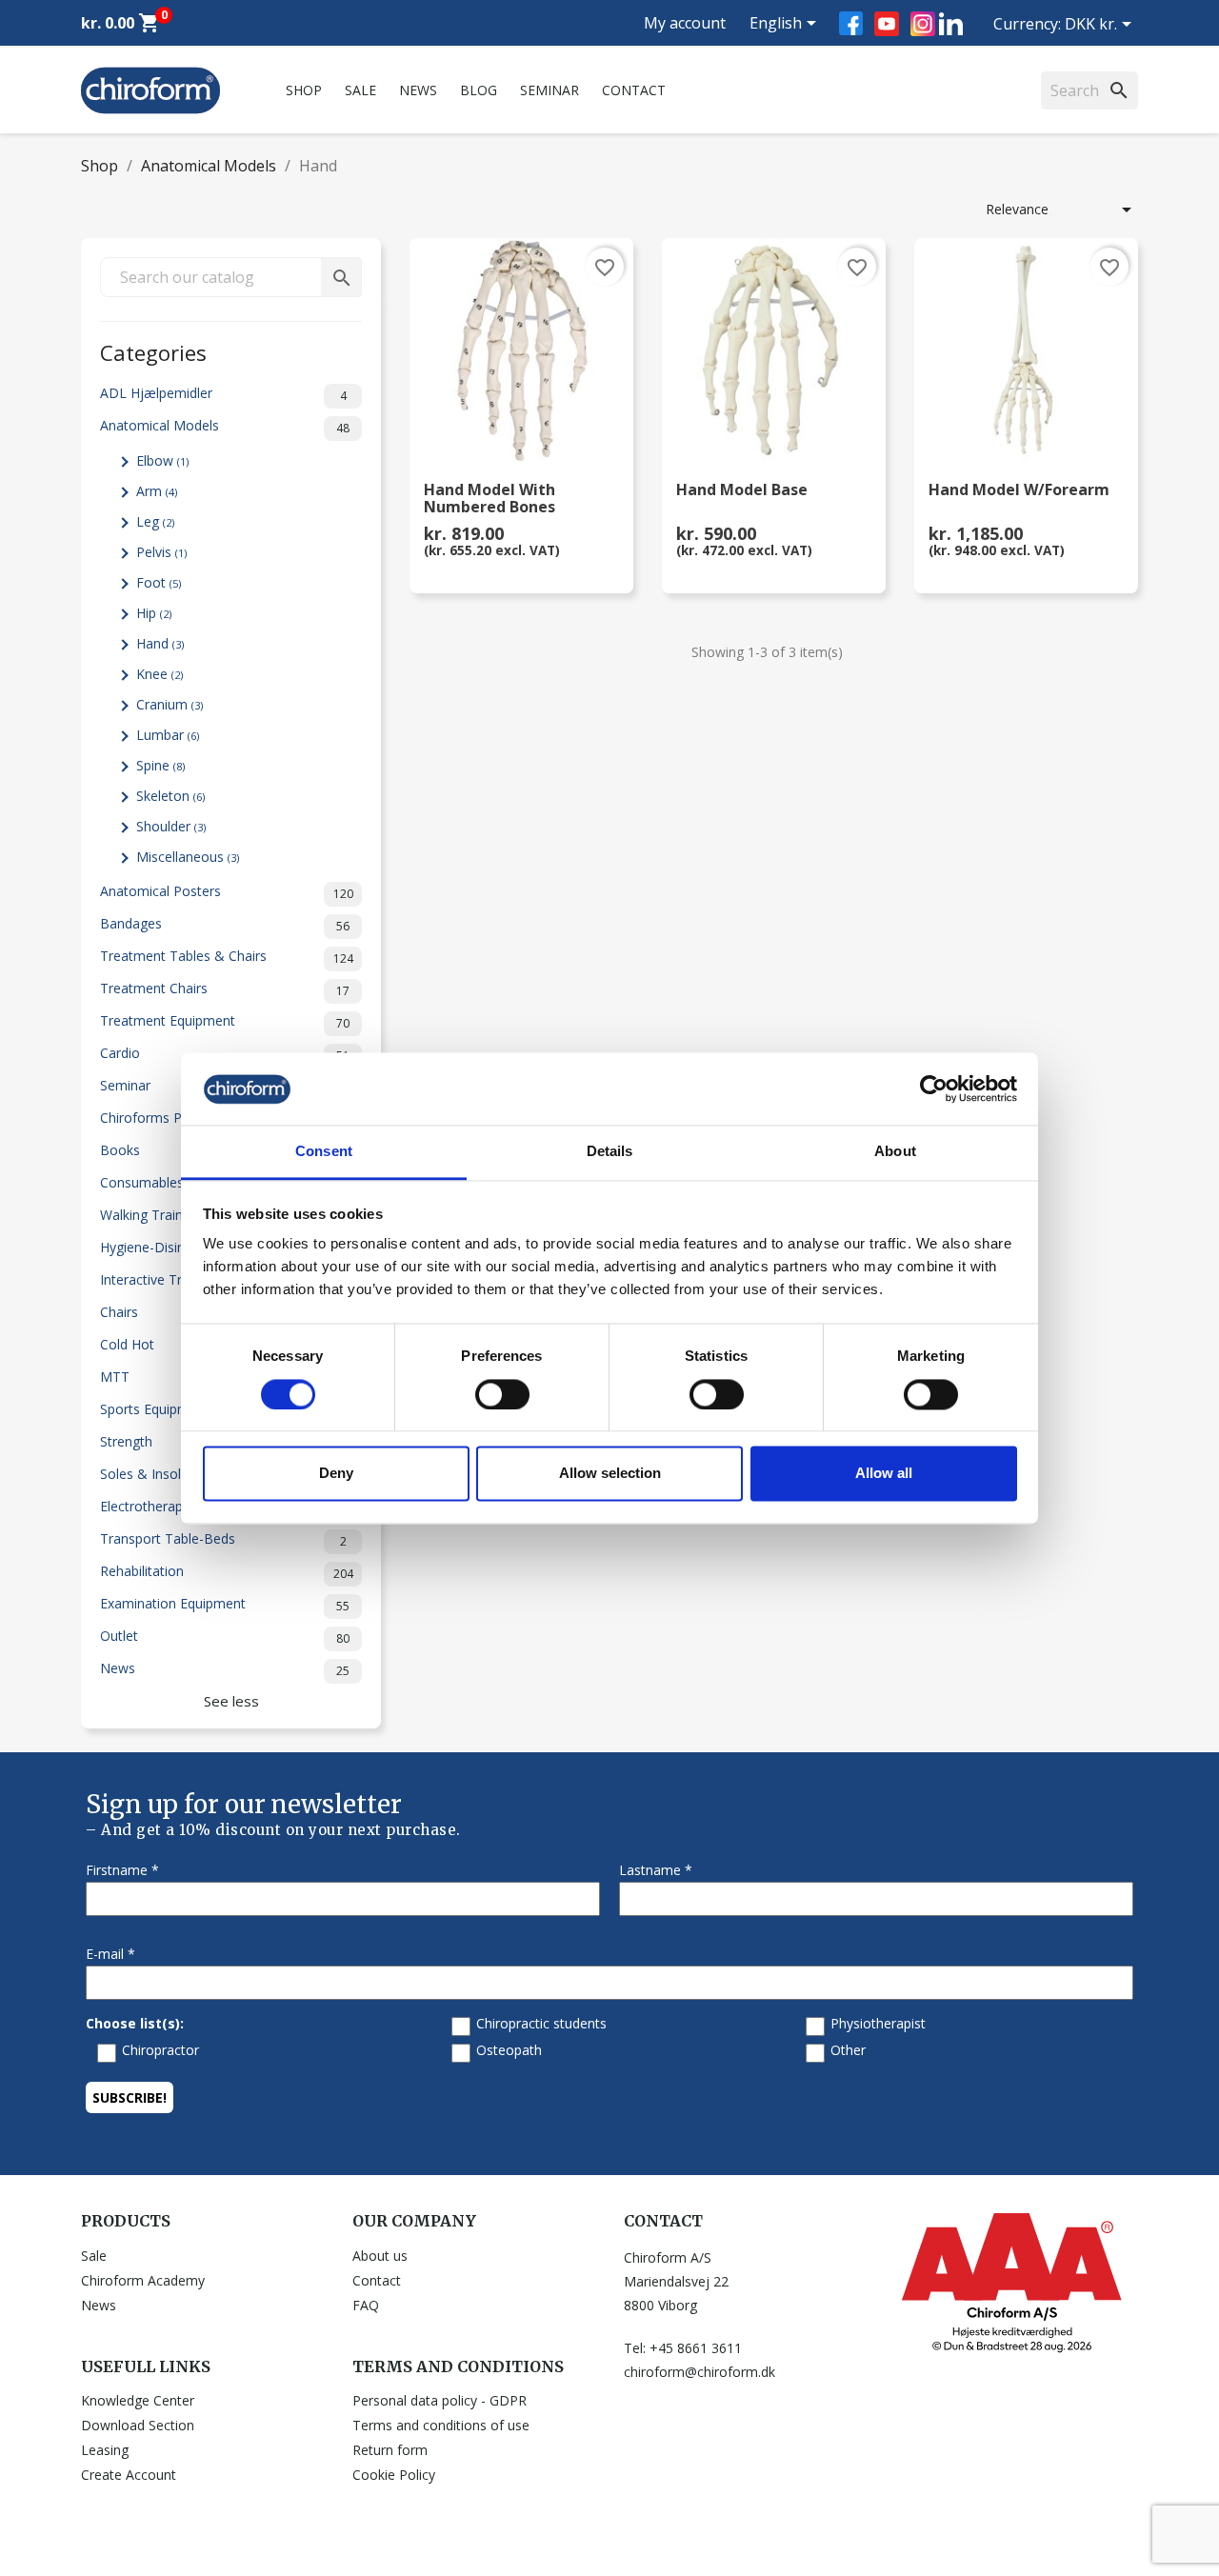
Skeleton (170, 796)
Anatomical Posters (227, 892)
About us (380, 2256)
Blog (479, 90)
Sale (360, 90)
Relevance (1062, 210)
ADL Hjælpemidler (223, 394)
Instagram (923, 24)
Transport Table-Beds (223, 1539)
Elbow (162, 460)
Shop (304, 90)
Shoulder (171, 826)
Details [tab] (610, 1152)
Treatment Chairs (225, 989)
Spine (160, 765)
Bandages (225, 924)
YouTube (887, 24)
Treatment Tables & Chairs (227, 957)
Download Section (138, 2425)
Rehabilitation (227, 1572)
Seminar (550, 90)
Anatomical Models (225, 426)
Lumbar (168, 735)
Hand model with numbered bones (490, 499)
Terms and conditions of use (441, 2425)
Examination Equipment (225, 1604)
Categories (153, 351)
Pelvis (161, 552)
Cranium (170, 704)
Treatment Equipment (225, 1021)
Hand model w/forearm (1019, 491)
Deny (336, 1474)
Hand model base (742, 491)
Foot (159, 582)
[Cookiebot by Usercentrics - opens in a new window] (934, 1088)
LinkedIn (951, 23)
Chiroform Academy (143, 2280)
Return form (390, 2450)
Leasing (105, 2450)
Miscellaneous (188, 857)
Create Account (129, 2475)
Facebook (851, 23)
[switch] (502, 1394)
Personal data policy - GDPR (440, 2400)
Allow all (884, 1474)
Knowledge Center (138, 2400)
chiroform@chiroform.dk (699, 2372)
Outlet (225, 1637)
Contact (634, 90)
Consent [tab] (324, 1152)
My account (685, 23)
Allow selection (610, 1474)
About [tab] (895, 1152)
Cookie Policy (394, 2475)
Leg (155, 521)
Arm (157, 491)
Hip (154, 613)
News (418, 90)
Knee (160, 674)
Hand (160, 643)
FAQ (366, 2305)
